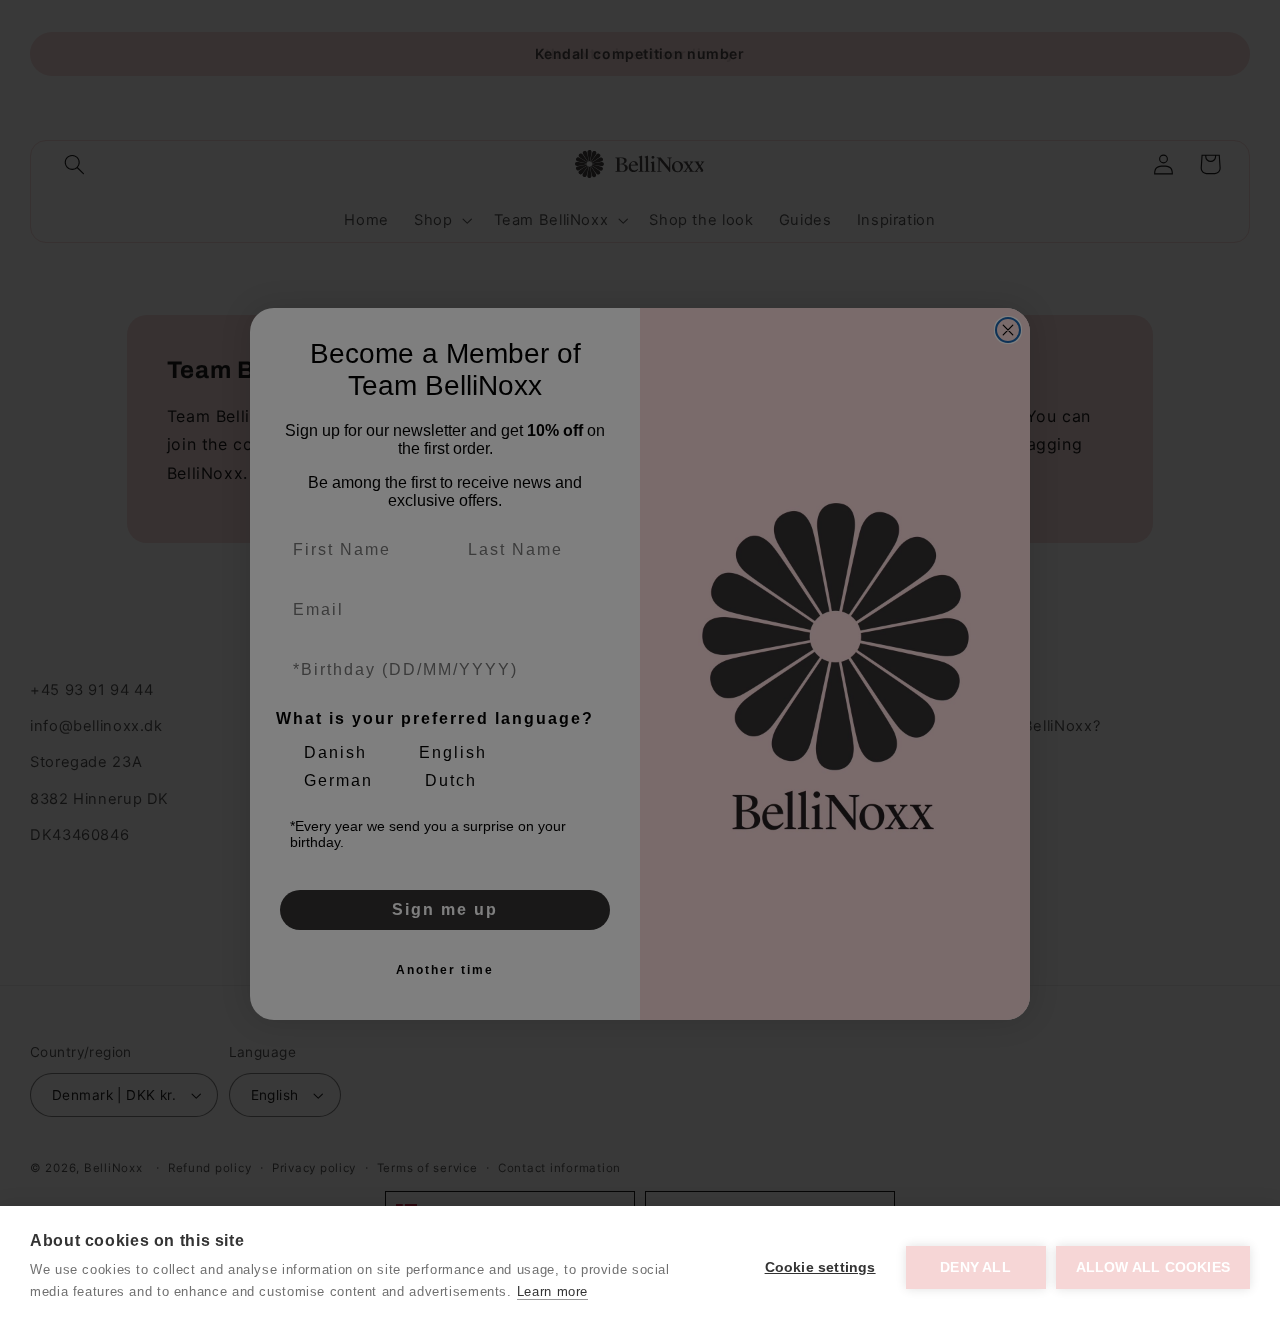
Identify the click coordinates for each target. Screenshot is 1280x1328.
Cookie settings (820, 1267)
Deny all (975, 1267)
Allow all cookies (1153, 1267)
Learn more (552, 1291)
